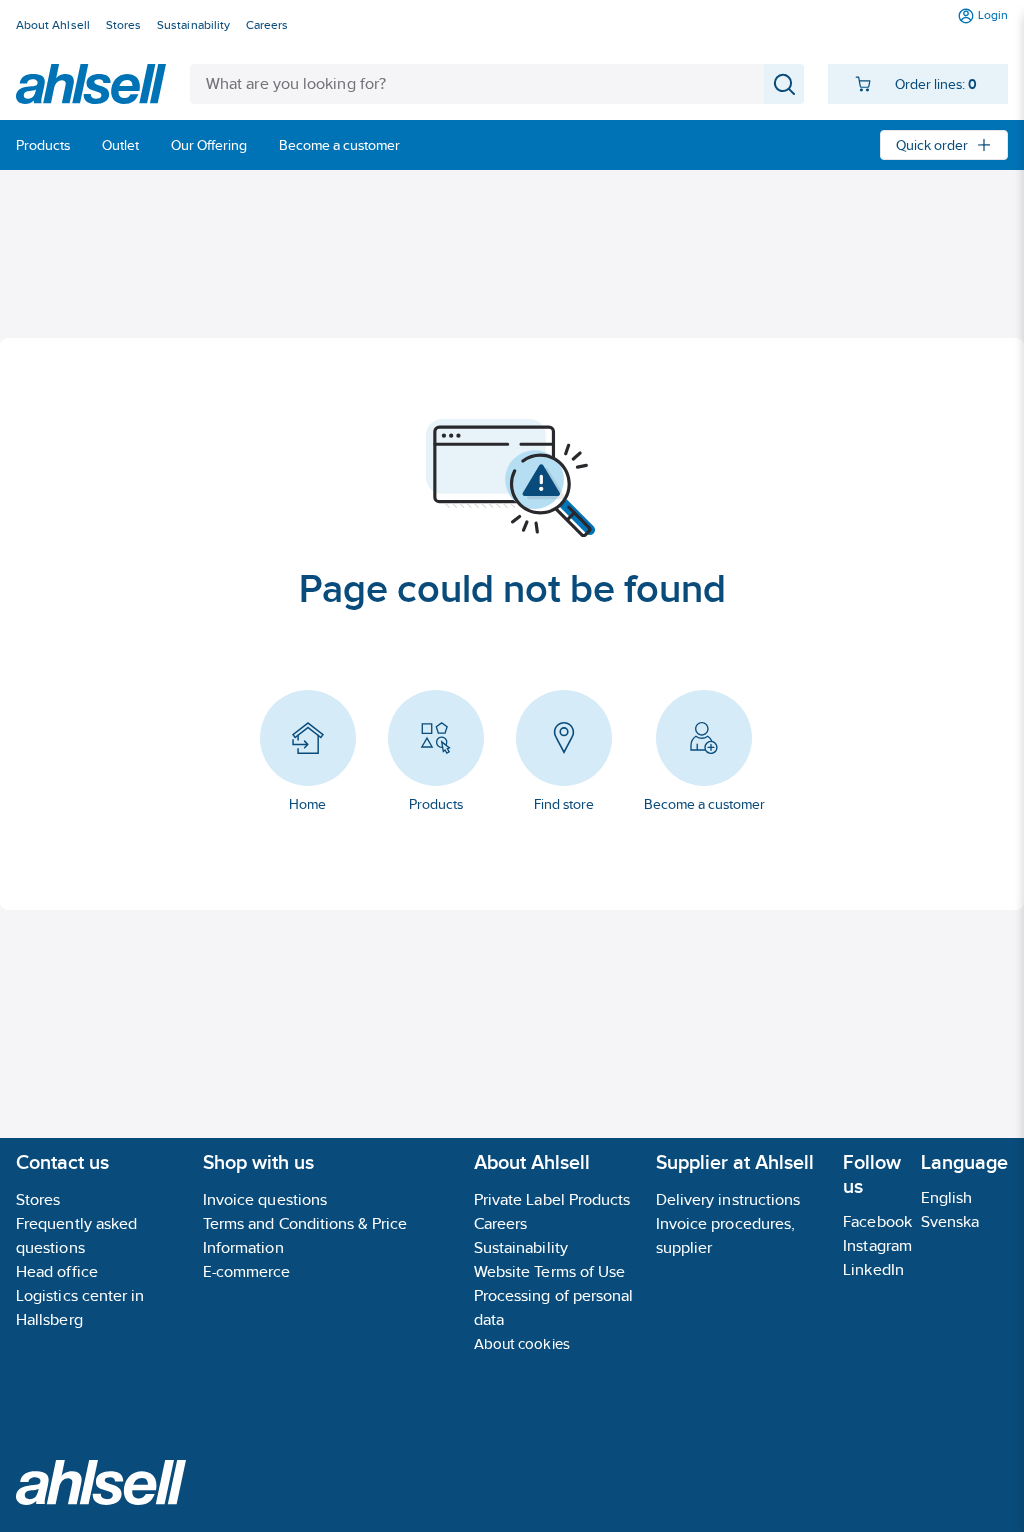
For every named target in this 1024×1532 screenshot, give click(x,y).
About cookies (522, 1343)
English (947, 1197)
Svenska (950, 1221)
